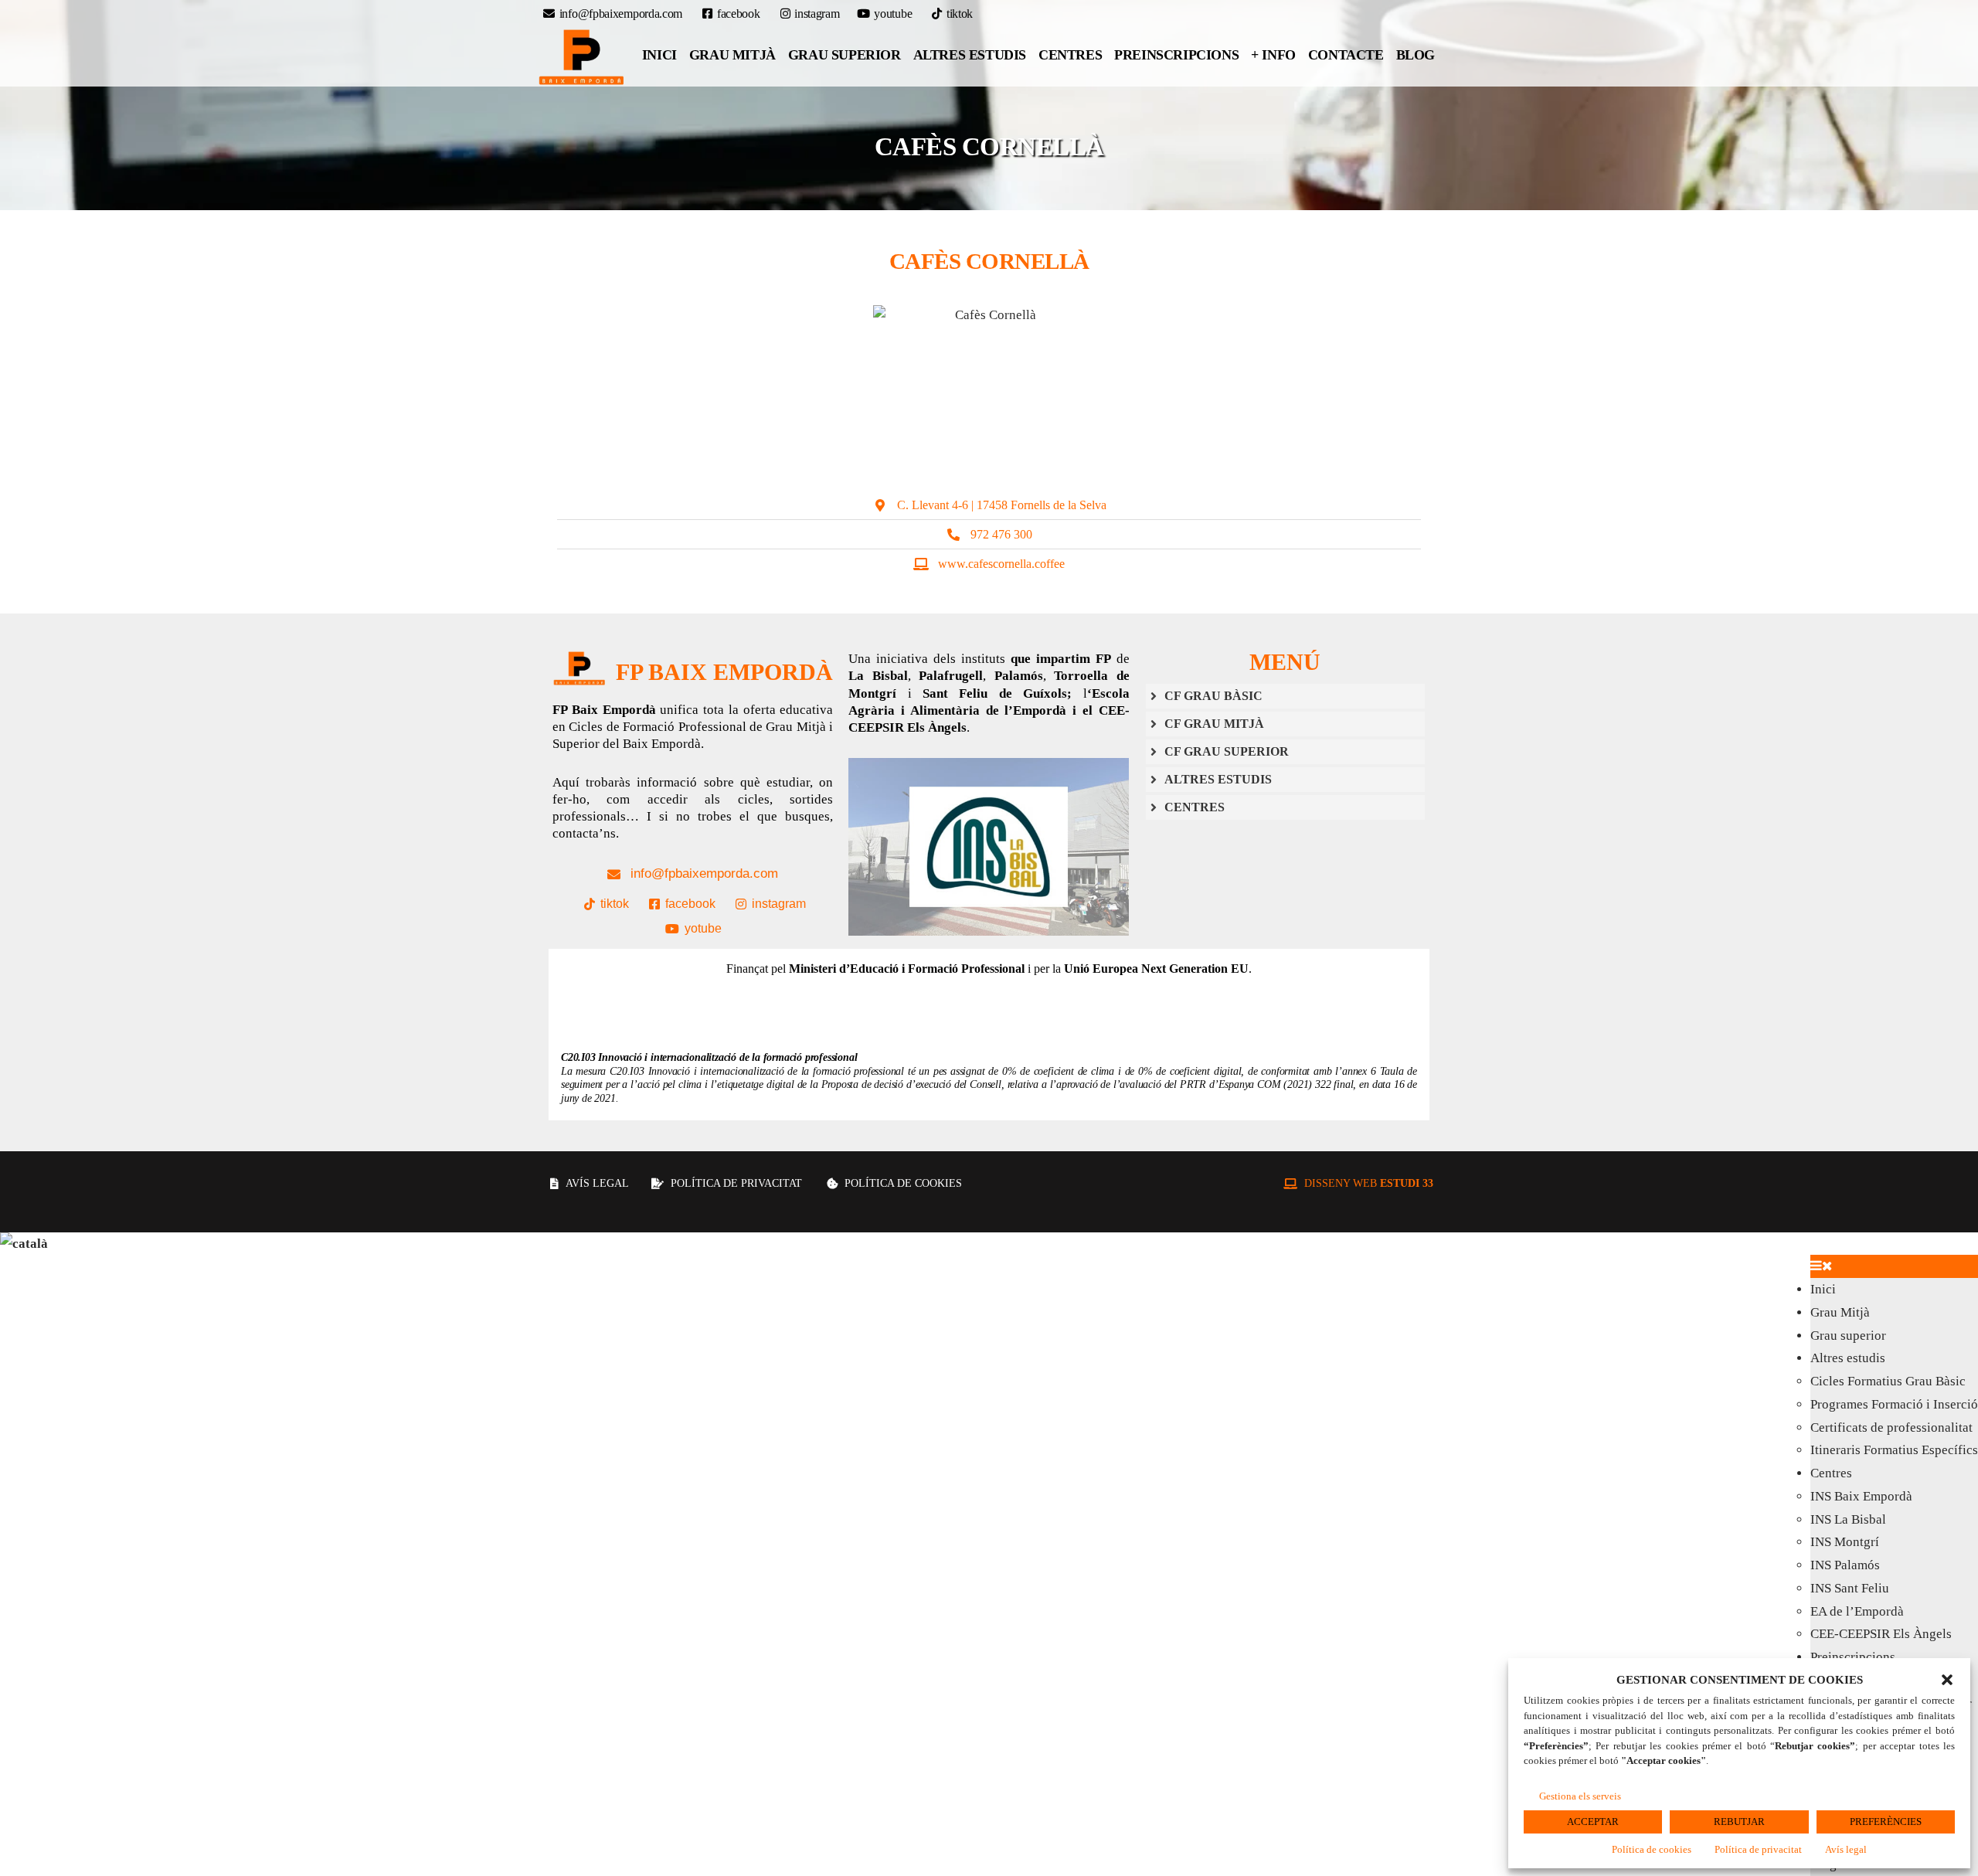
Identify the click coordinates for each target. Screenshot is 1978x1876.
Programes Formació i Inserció (1894, 1404)
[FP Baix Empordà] (582, 57)
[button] (1947, 1680)
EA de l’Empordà (1857, 1611)
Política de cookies (1652, 1849)
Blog (1416, 55)
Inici (659, 55)
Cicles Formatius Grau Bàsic (1888, 1381)
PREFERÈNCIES (1886, 1822)
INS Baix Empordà (1861, 1496)
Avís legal (1846, 1849)
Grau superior (845, 55)
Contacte (1346, 55)
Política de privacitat (1758, 1849)
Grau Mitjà (732, 55)
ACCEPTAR (1593, 1822)
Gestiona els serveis (1580, 1796)
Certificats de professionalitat (1891, 1427)
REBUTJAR (1739, 1822)
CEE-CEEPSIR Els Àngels (1881, 1634)
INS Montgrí (1845, 1542)
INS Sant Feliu (1850, 1588)
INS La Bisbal (1848, 1519)
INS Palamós (1845, 1565)
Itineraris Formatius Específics (1894, 1450)
